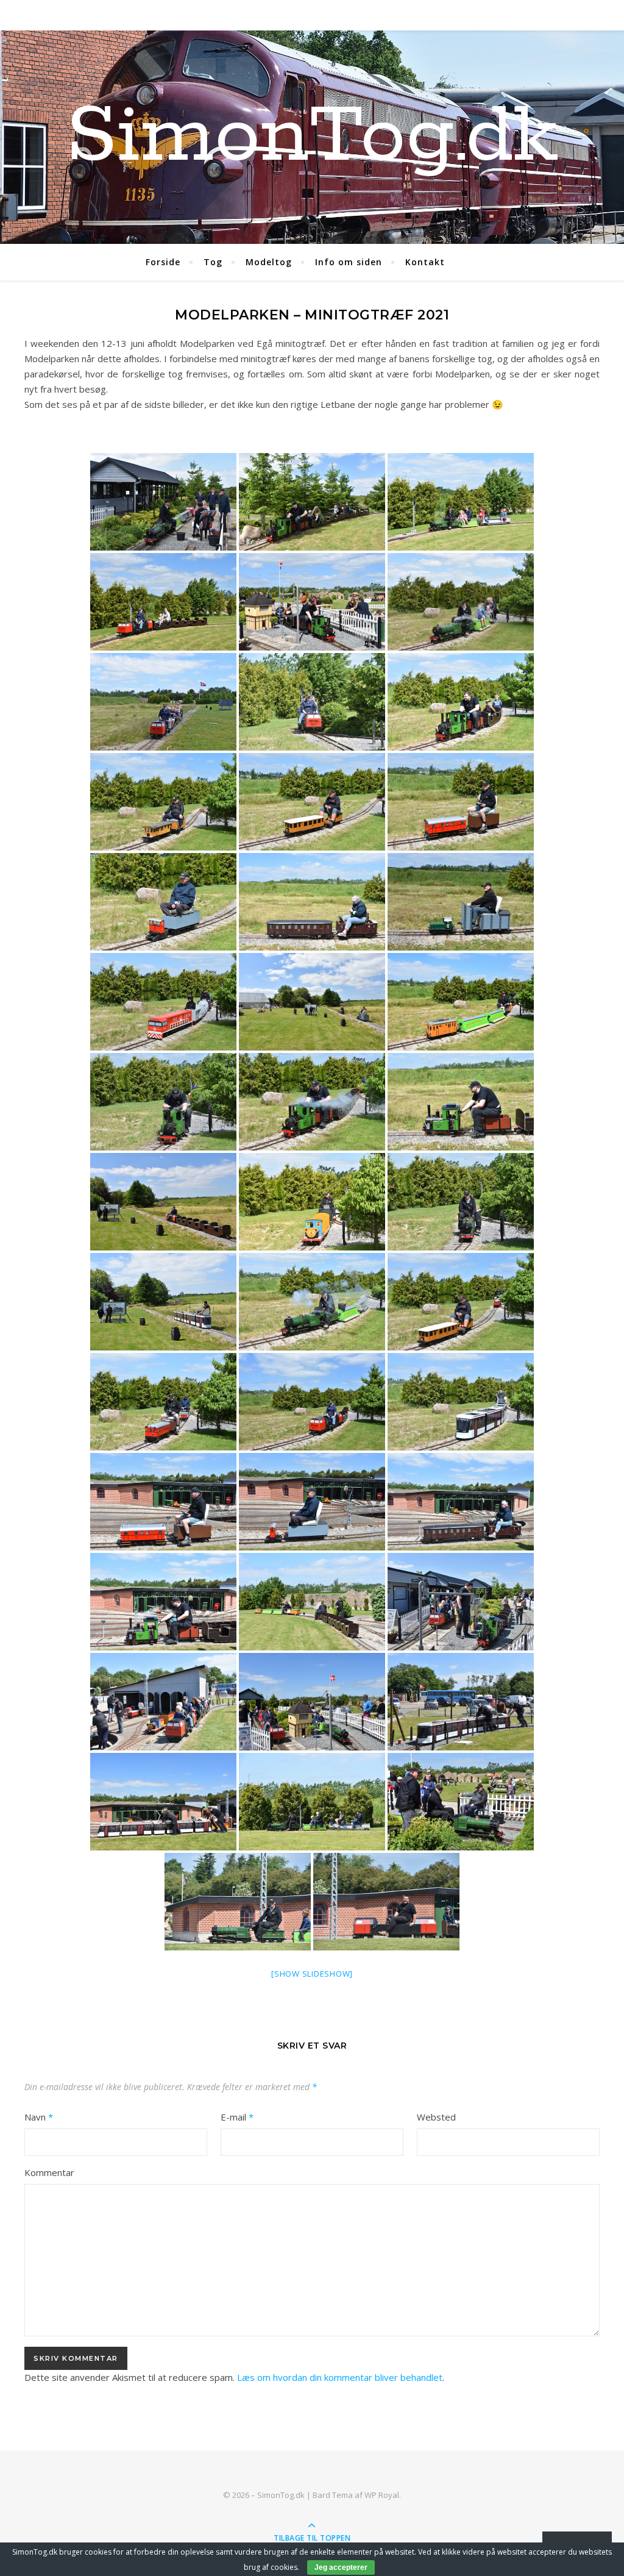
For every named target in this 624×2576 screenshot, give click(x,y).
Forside (163, 262)
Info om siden (349, 262)
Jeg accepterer (341, 2567)
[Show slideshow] (312, 1974)
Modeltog (269, 262)
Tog (213, 262)
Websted (436, 2117)
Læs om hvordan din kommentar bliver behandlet (340, 2377)
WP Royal (382, 2495)
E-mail (237, 2117)
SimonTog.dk (312, 137)
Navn (39, 2117)
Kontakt (425, 262)
